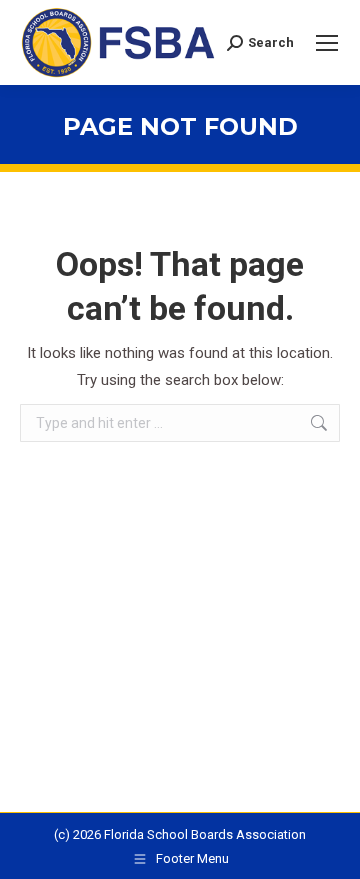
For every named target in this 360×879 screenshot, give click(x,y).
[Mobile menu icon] (327, 43)
